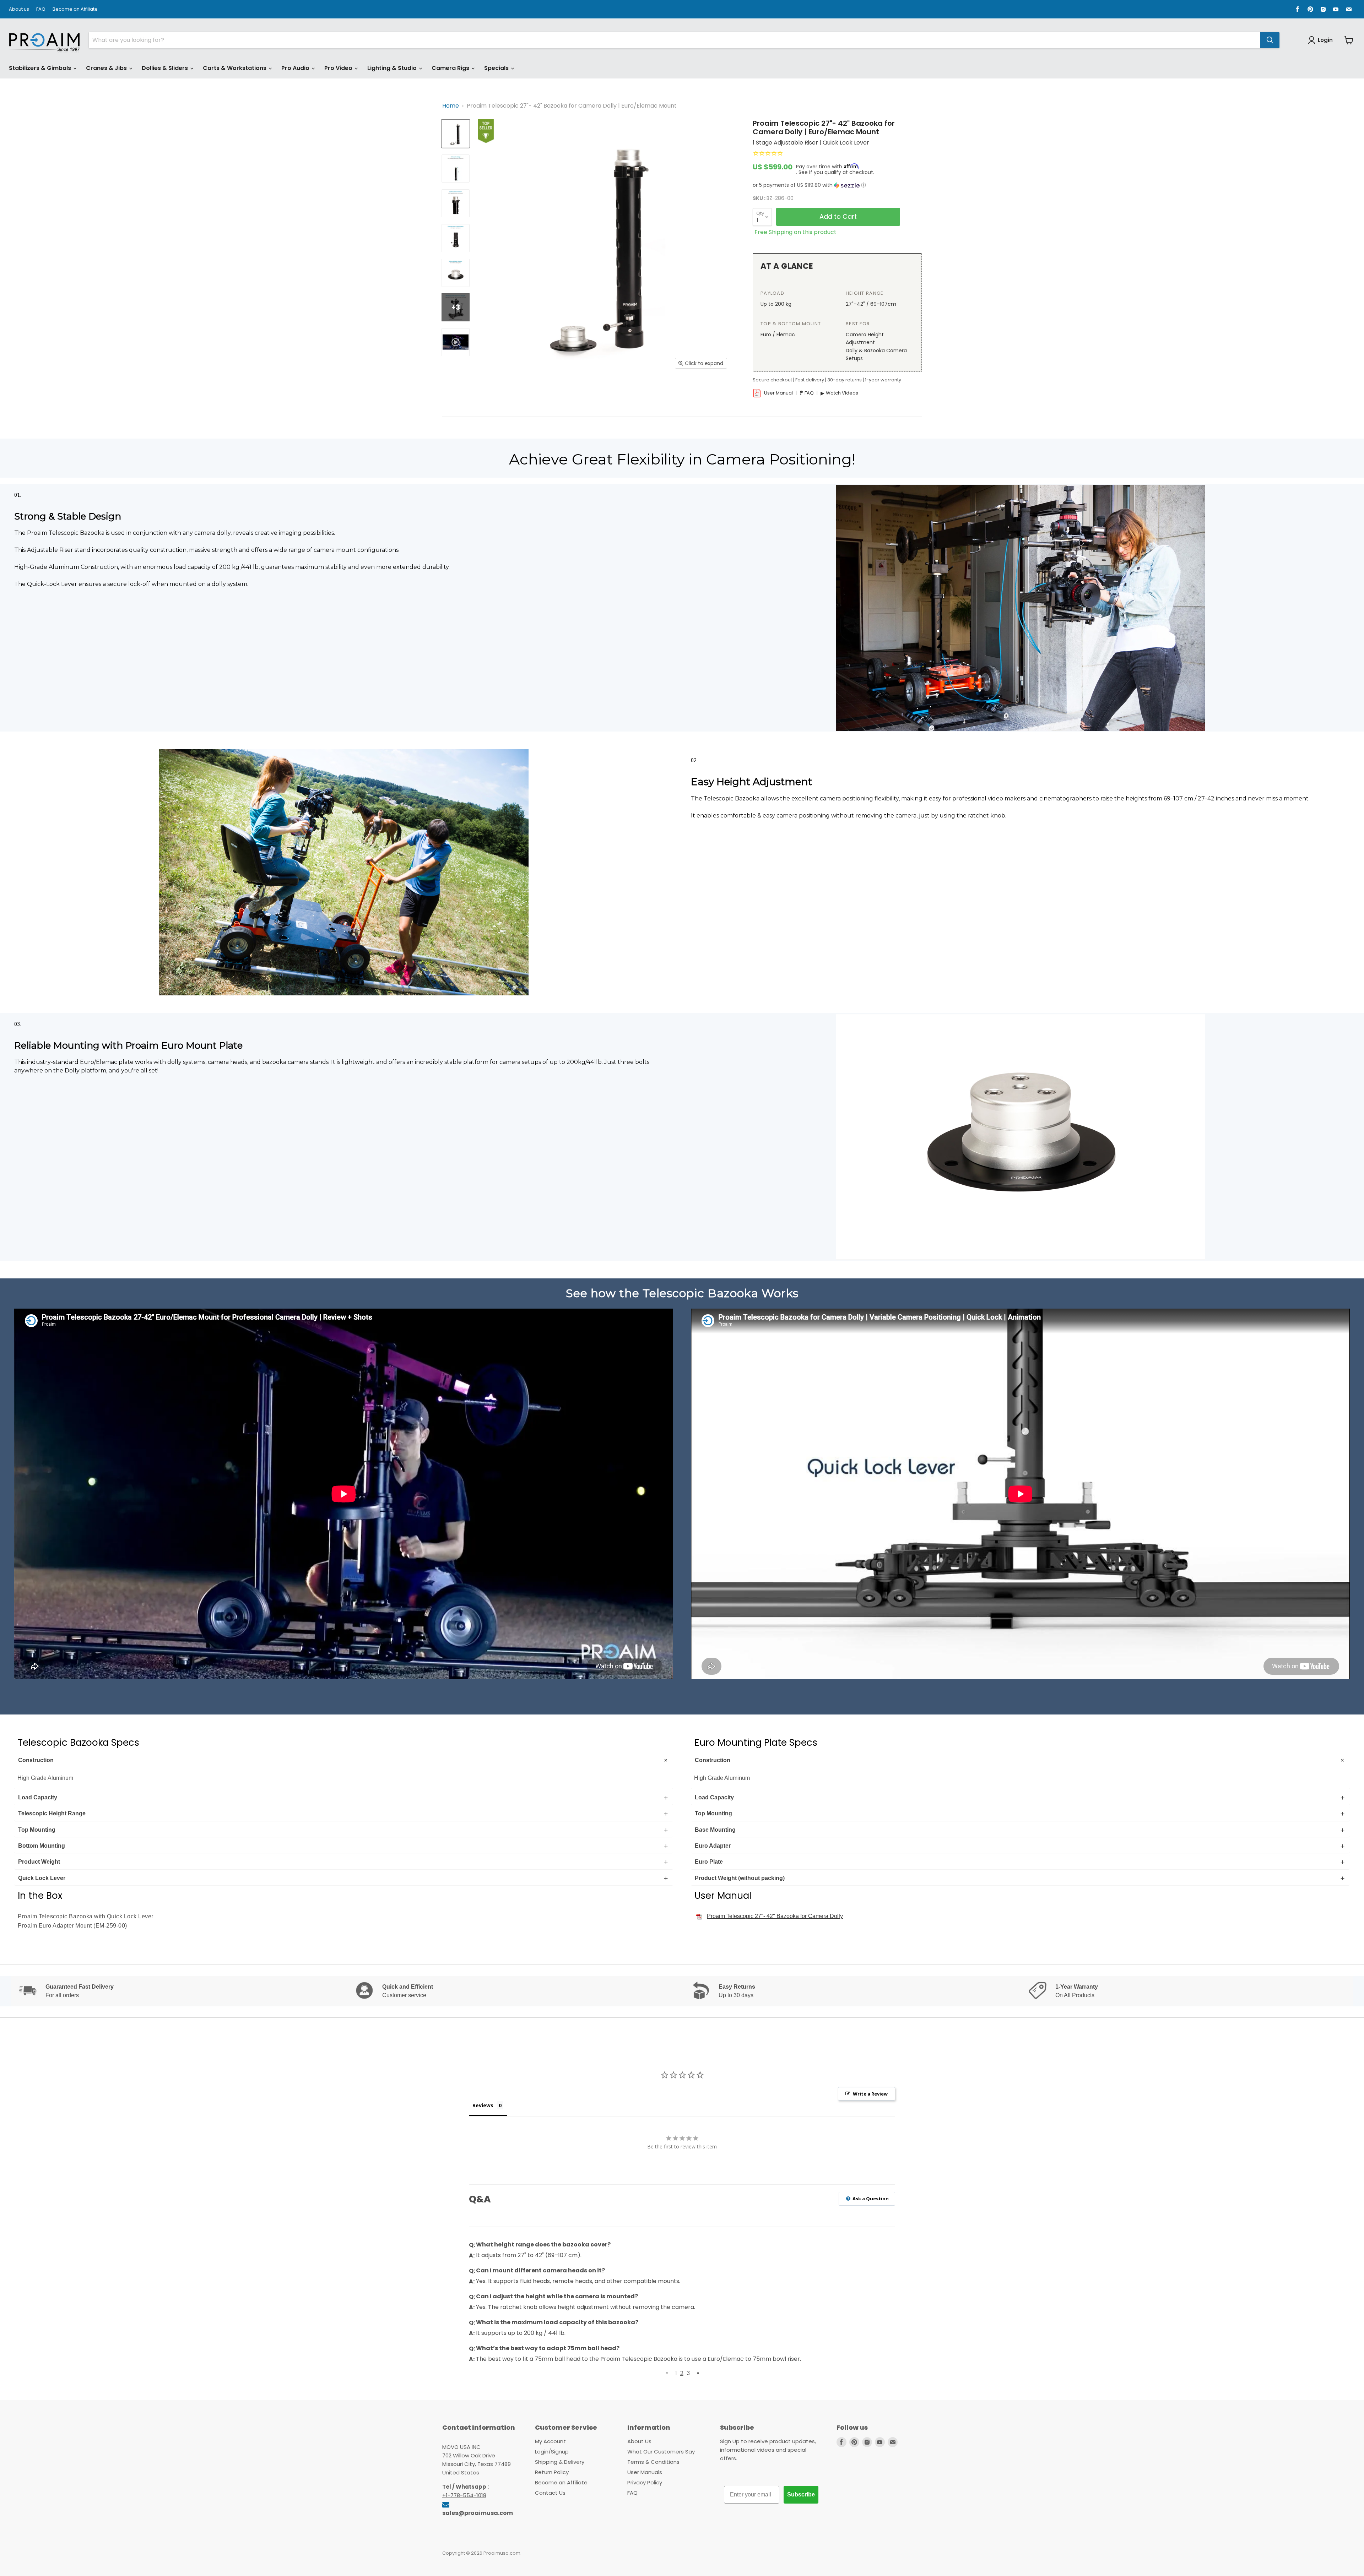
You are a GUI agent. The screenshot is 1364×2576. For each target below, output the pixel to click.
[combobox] (675, 40)
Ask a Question (870, 2199)
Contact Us (550, 2493)
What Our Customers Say (661, 2452)
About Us (639, 2441)
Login (1325, 40)
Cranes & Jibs (107, 68)
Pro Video (339, 68)
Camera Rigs (451, 68)
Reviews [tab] (483, 2105)
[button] (837, 185)
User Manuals (645, 2472)
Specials (497, 68)
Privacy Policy (645, 2482)
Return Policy (552, 2472)
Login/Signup (552, 2452)
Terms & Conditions (653, 2462)
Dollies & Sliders (166, 68)
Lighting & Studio (393, 68)
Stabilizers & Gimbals (41, 68)
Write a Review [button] (870, 2094)
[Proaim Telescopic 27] (456, 134)
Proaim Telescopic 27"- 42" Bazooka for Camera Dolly (775, 1916)
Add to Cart (838, 216)
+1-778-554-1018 (464, 2495)
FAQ (41, 9)
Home (451, 106)
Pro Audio (296, 68)
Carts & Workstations (235, 68)
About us (19, 9)
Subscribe (801, 2495)
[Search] (1270, 40)
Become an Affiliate (75, 9)
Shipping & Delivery (560, 2462)
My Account (550, 2441)
